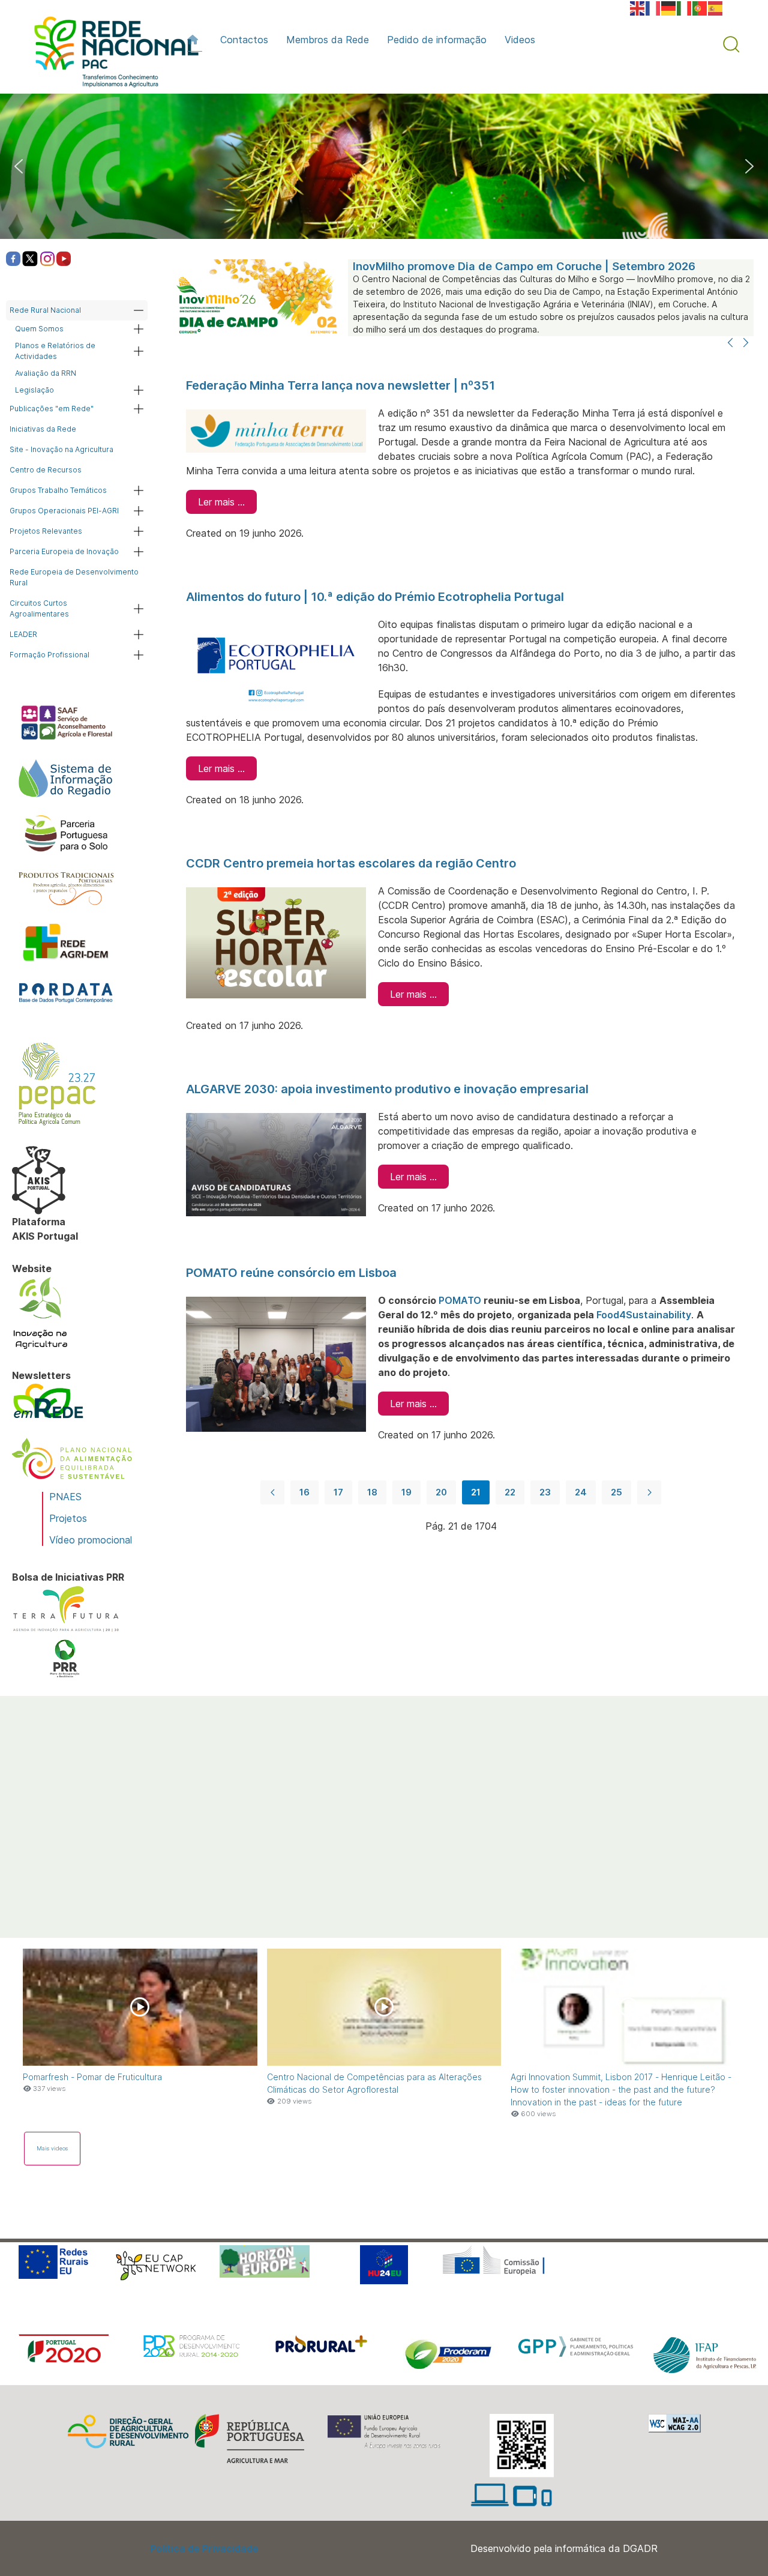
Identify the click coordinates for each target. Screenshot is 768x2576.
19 (406, 1492)
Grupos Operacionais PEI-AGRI (64, 511)
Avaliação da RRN (46, 373)
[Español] (716, 7)
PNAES (65, 1497)
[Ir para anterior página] (272, 1492)
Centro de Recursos (46, 470)
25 (616, 1492)
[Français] (653, 7)
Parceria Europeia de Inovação (64, 551)
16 (304, 1492)
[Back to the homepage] (110, 55)
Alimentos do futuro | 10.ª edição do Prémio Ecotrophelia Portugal (375, 597)
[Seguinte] (746, 343)
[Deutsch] (669, 7)
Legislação (34, 390)
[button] (731, 44)
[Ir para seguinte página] (649, 1492)
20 (441, 1492)
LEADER (23, 634)
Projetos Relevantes (46, 531)
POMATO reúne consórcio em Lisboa (291, 1273)
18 (372, 1492)
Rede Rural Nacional (45, 310)
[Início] (195, 40)
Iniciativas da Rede (43, 429)
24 (581, 1492)
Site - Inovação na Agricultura (61, 449)
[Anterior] (730, 343)
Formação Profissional (49, 655)
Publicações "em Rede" (52, 409)
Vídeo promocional (91, 1540)
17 (338, 1492)
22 (510, 1492)
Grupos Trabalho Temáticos (58, 490)
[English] (638, 7)
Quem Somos (39, 329)
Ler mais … (221, 502)
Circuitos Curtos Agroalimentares (39, 608)
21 (476, 1492)
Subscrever (64, 1873)
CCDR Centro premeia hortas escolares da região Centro (352, 863)
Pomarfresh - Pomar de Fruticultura (92, 2077)
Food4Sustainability (644, 1315)
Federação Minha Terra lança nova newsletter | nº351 (340, 385)
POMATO (460, 1300)
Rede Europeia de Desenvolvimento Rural (74, 577)
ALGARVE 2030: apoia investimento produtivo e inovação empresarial (387, 1089)
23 (545, 1492)
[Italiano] (685, 7)
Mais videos (52, 2148)
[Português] (700, 7)
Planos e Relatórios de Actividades (55, 351)
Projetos (68, 1518)
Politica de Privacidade (204, 2548)
